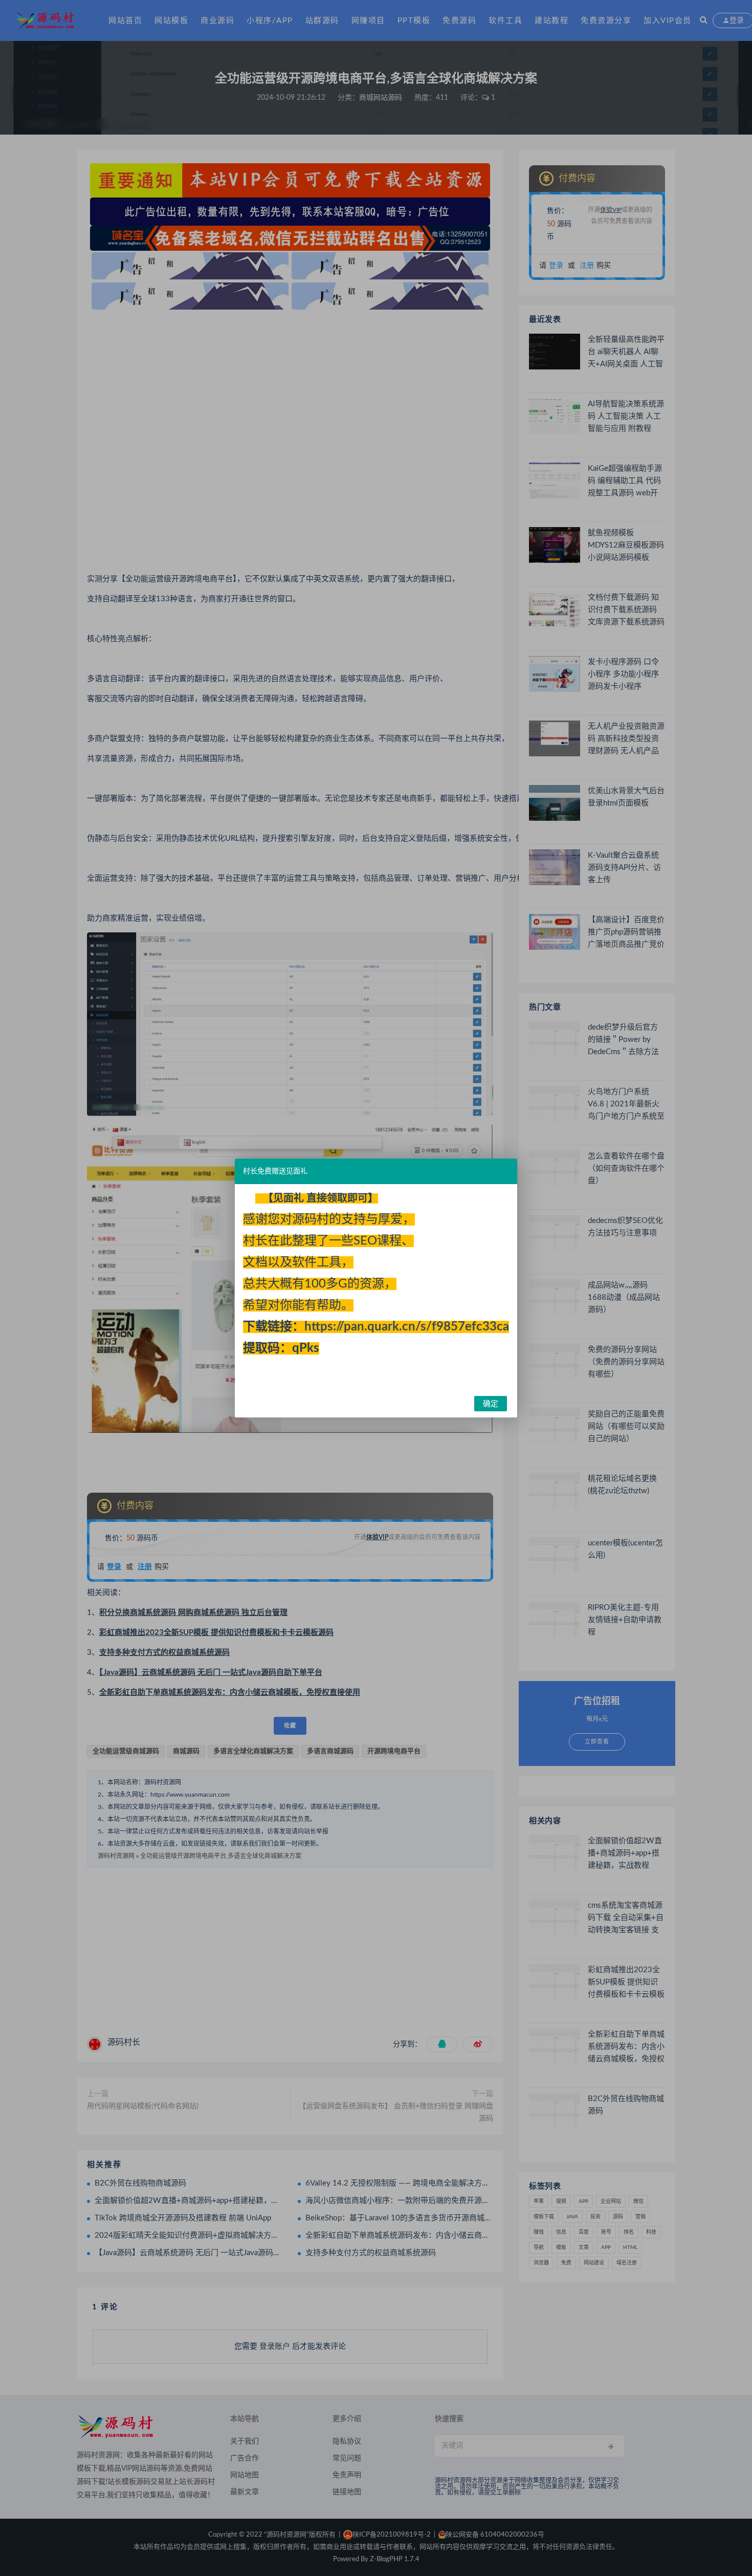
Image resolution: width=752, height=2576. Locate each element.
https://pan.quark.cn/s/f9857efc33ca (407, 1327)
